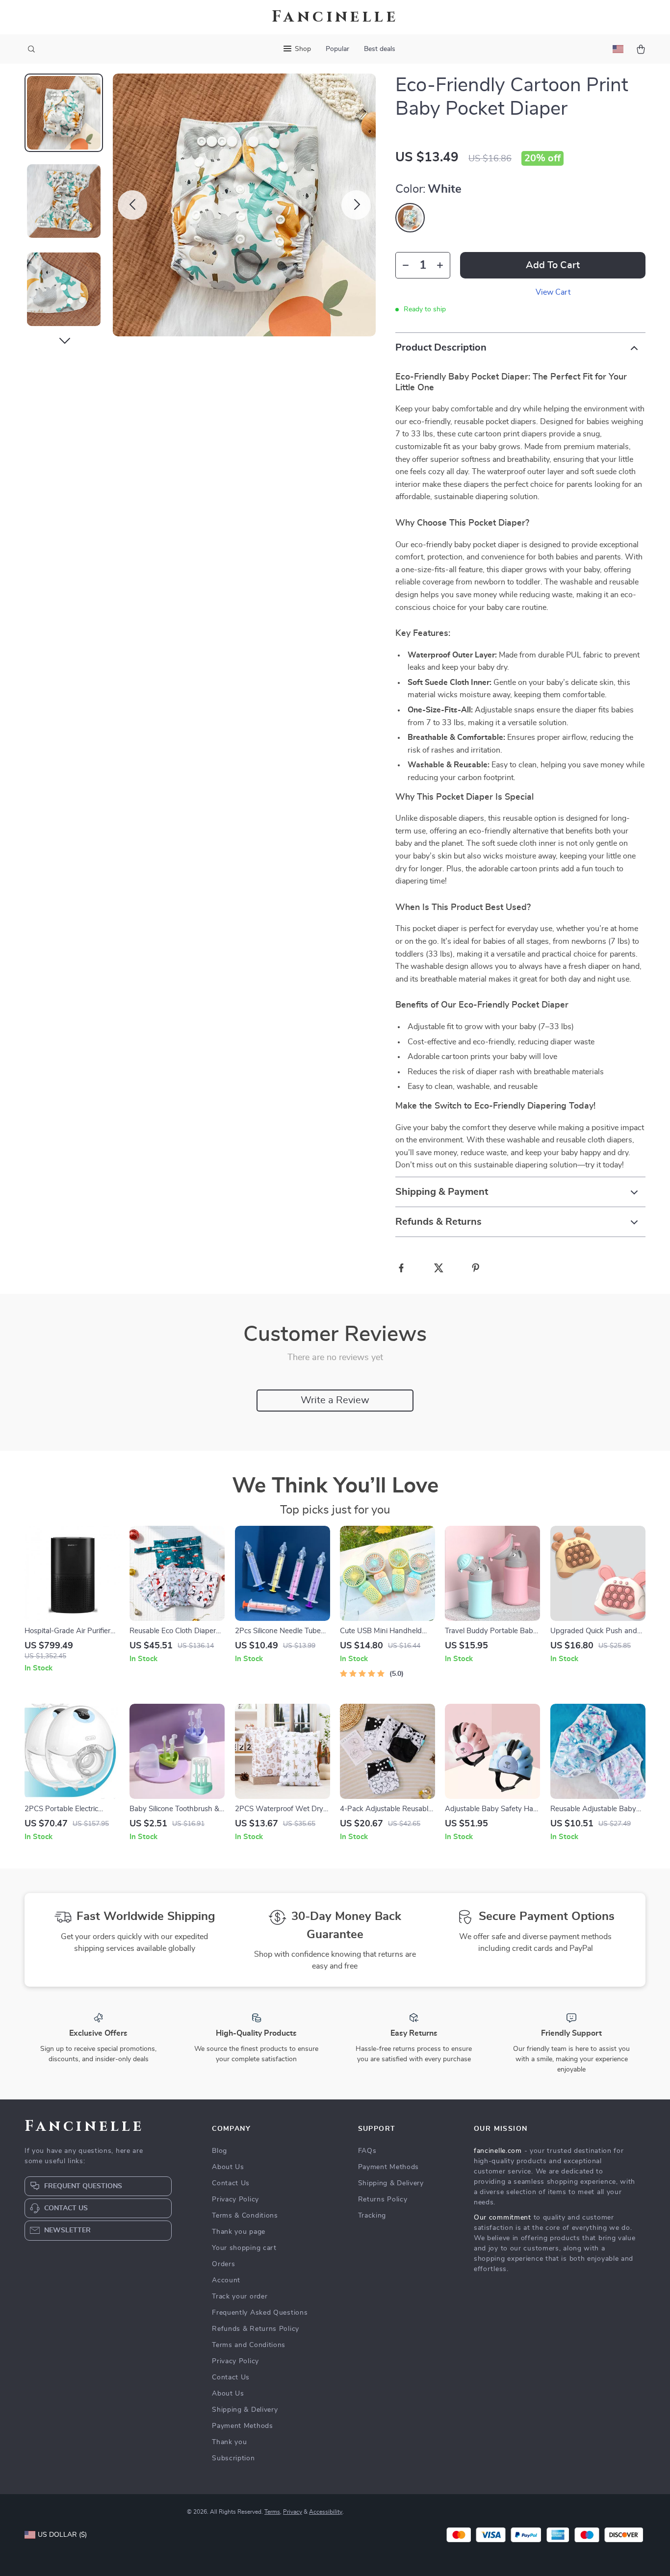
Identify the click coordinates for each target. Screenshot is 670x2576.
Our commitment (502, 2218)
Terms (272, 2512)
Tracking (372, 2216)
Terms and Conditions (249, 2345)
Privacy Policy (235, 2199)
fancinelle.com (498, 2151)
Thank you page (239, 2232)
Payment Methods (243, 2426)
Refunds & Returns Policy (256, 2329)
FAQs (367, 2151)
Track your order (240, 2297)
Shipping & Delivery (245, 2410)
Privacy (293, 2512)
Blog (219, 2151)
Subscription (233, 2458)
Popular (337, 49)
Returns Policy (383, 2199)
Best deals (380, 49)
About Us (228, 2167)
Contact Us (231, 2183)
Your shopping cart (244, 2248)
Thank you (229, 2442)
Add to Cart (553, 265)
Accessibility (326, 2512)
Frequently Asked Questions (260, 2313)
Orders (223, 2264)
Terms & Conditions (245, 2216)
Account (226, 2280)
